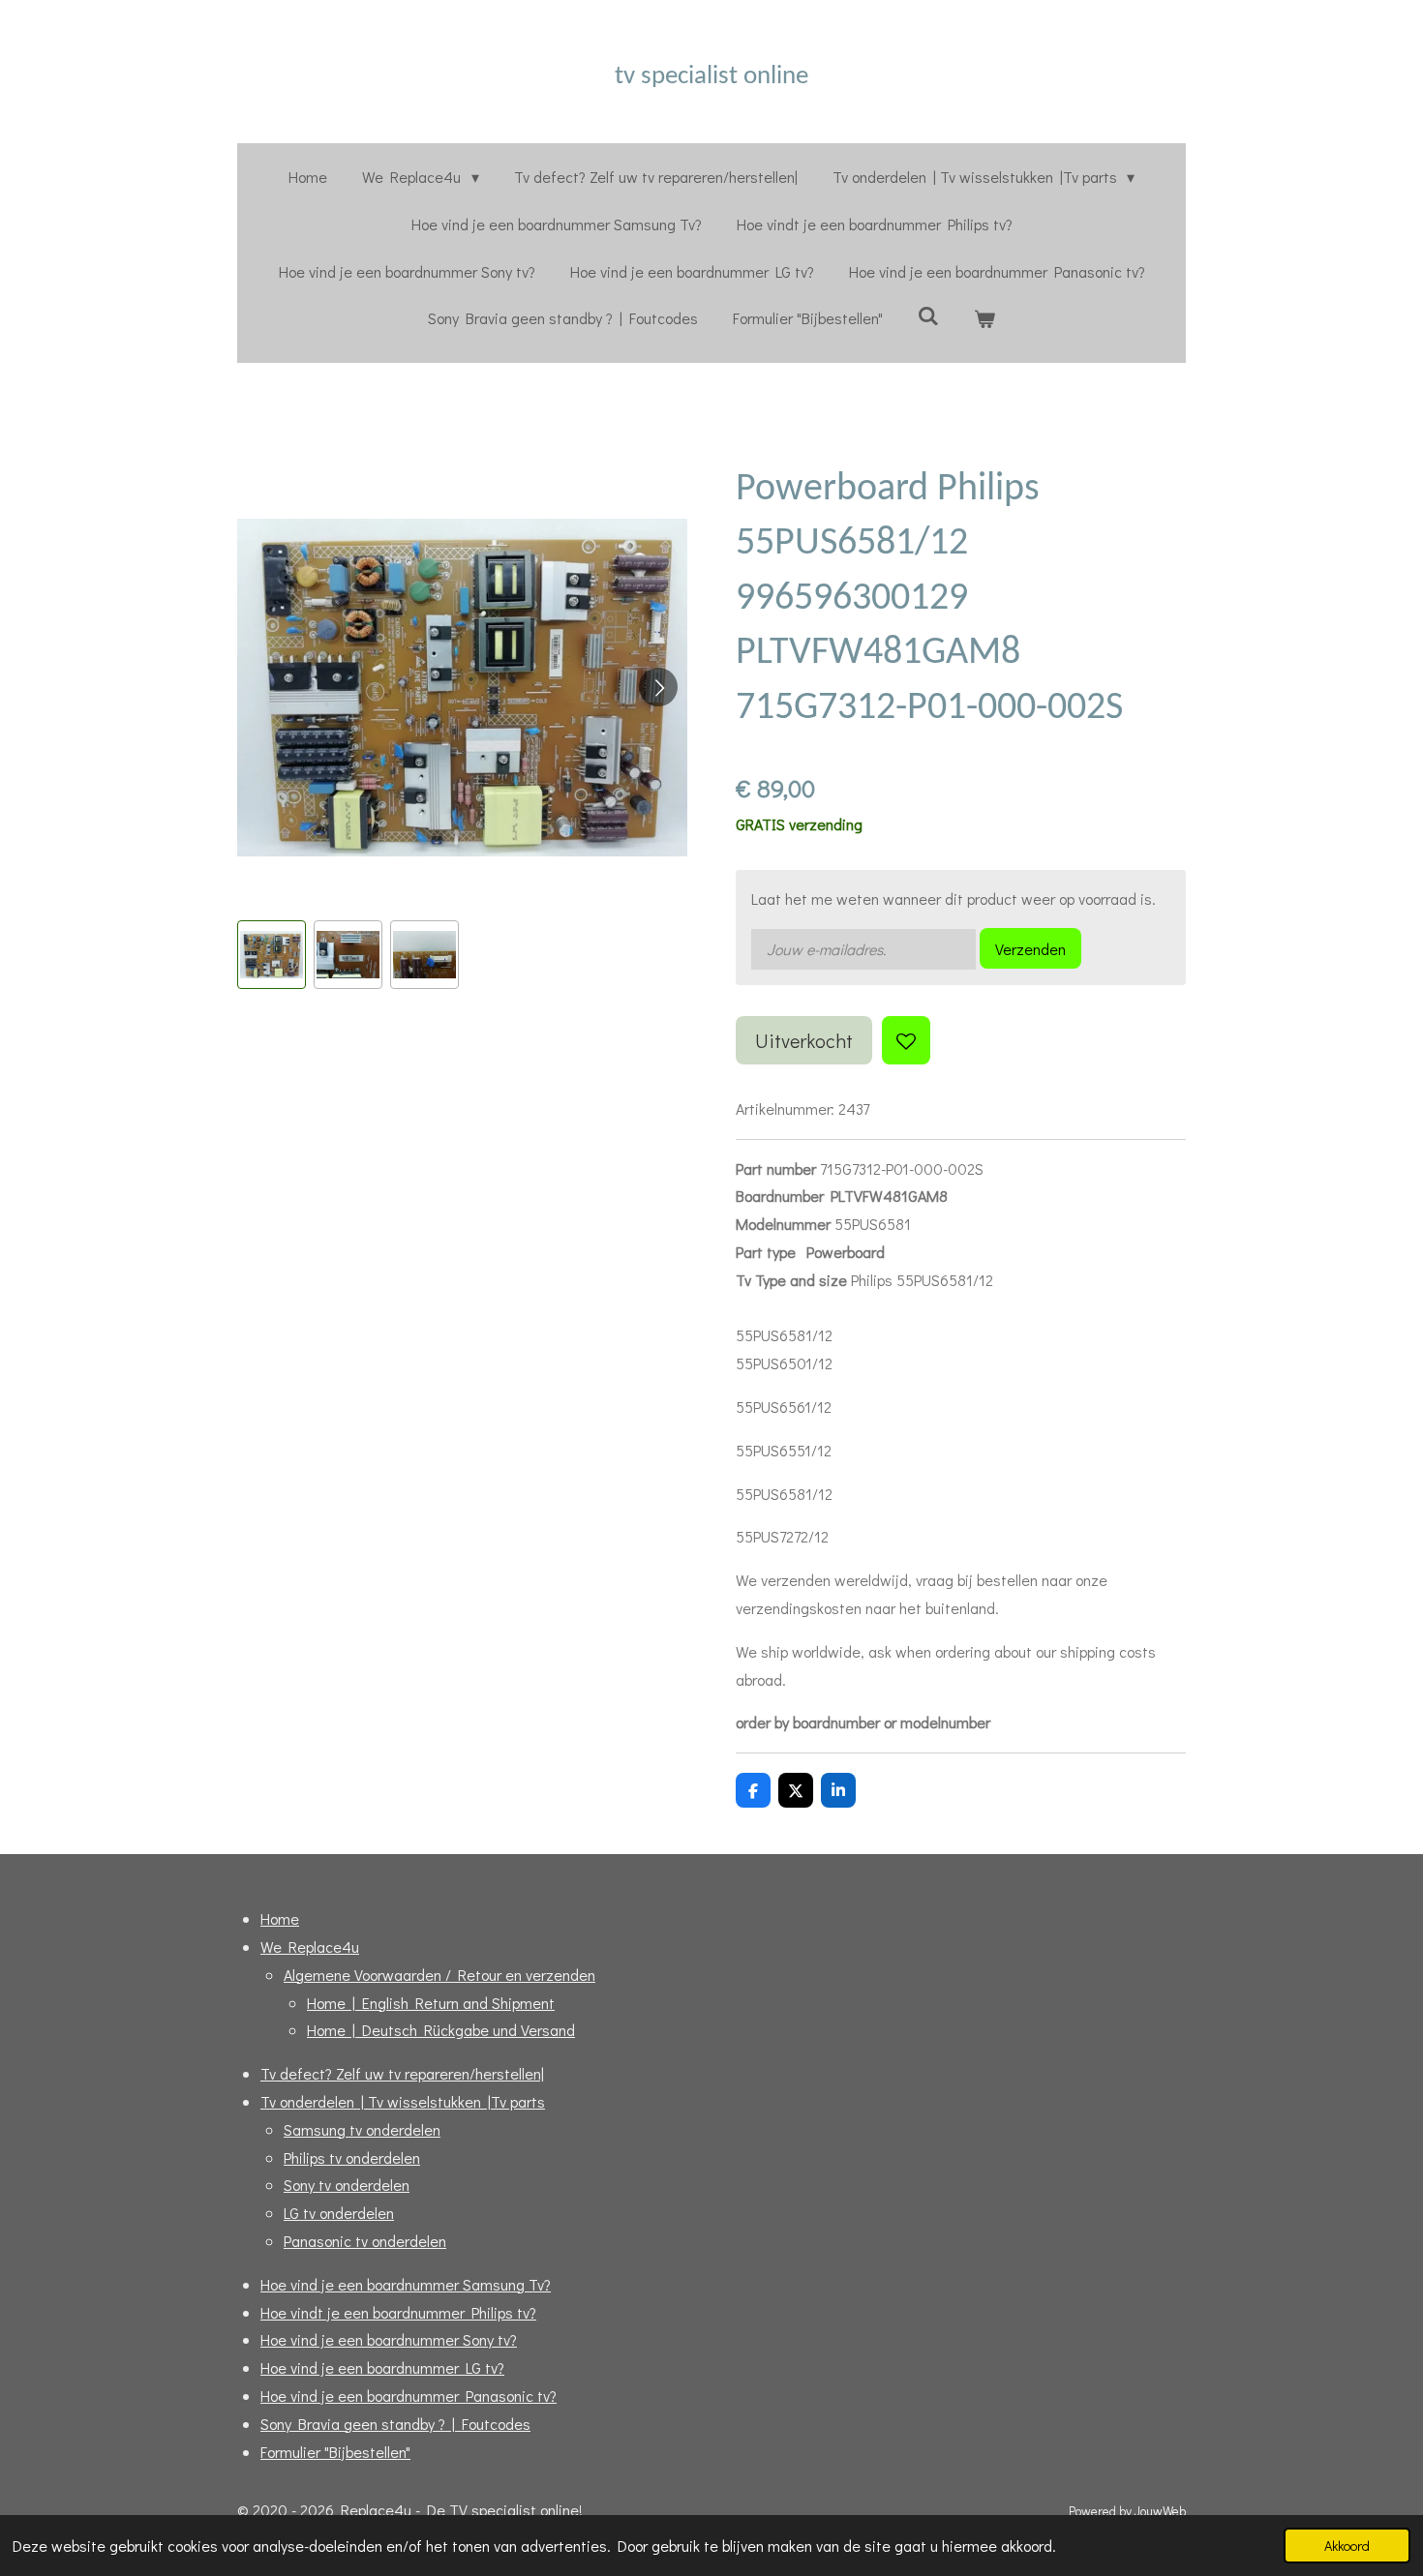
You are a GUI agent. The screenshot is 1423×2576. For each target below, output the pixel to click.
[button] (272, 955)
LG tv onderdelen (339, 2213)
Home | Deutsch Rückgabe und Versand (441, 2030)
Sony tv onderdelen (347, 2185)
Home (280, 1918)
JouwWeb (1160, 2511)
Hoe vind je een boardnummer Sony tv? (389, 2339)
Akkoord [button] (1347, 2546)
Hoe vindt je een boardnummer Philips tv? (398, 2312)
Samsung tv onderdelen (362, 2129)
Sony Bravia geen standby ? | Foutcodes (395, 2424)
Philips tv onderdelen (352, 2157)
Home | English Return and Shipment (431, 2003)
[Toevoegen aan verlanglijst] (906, 1040)
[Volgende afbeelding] (658, 687)
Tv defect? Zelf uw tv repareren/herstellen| (402, 2073)
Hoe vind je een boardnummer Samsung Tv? (406, 2284)
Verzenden (1030, 949)
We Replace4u (310, 1947)
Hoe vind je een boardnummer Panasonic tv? (409, 2396)
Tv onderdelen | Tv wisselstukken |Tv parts (403, 2101)
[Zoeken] (928, 315)
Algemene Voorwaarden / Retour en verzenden (439, 1975)
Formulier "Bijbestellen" (335, 2452)
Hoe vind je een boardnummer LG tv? (382, 2367)
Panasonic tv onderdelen (365, 2241)
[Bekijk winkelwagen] (984, 319)
